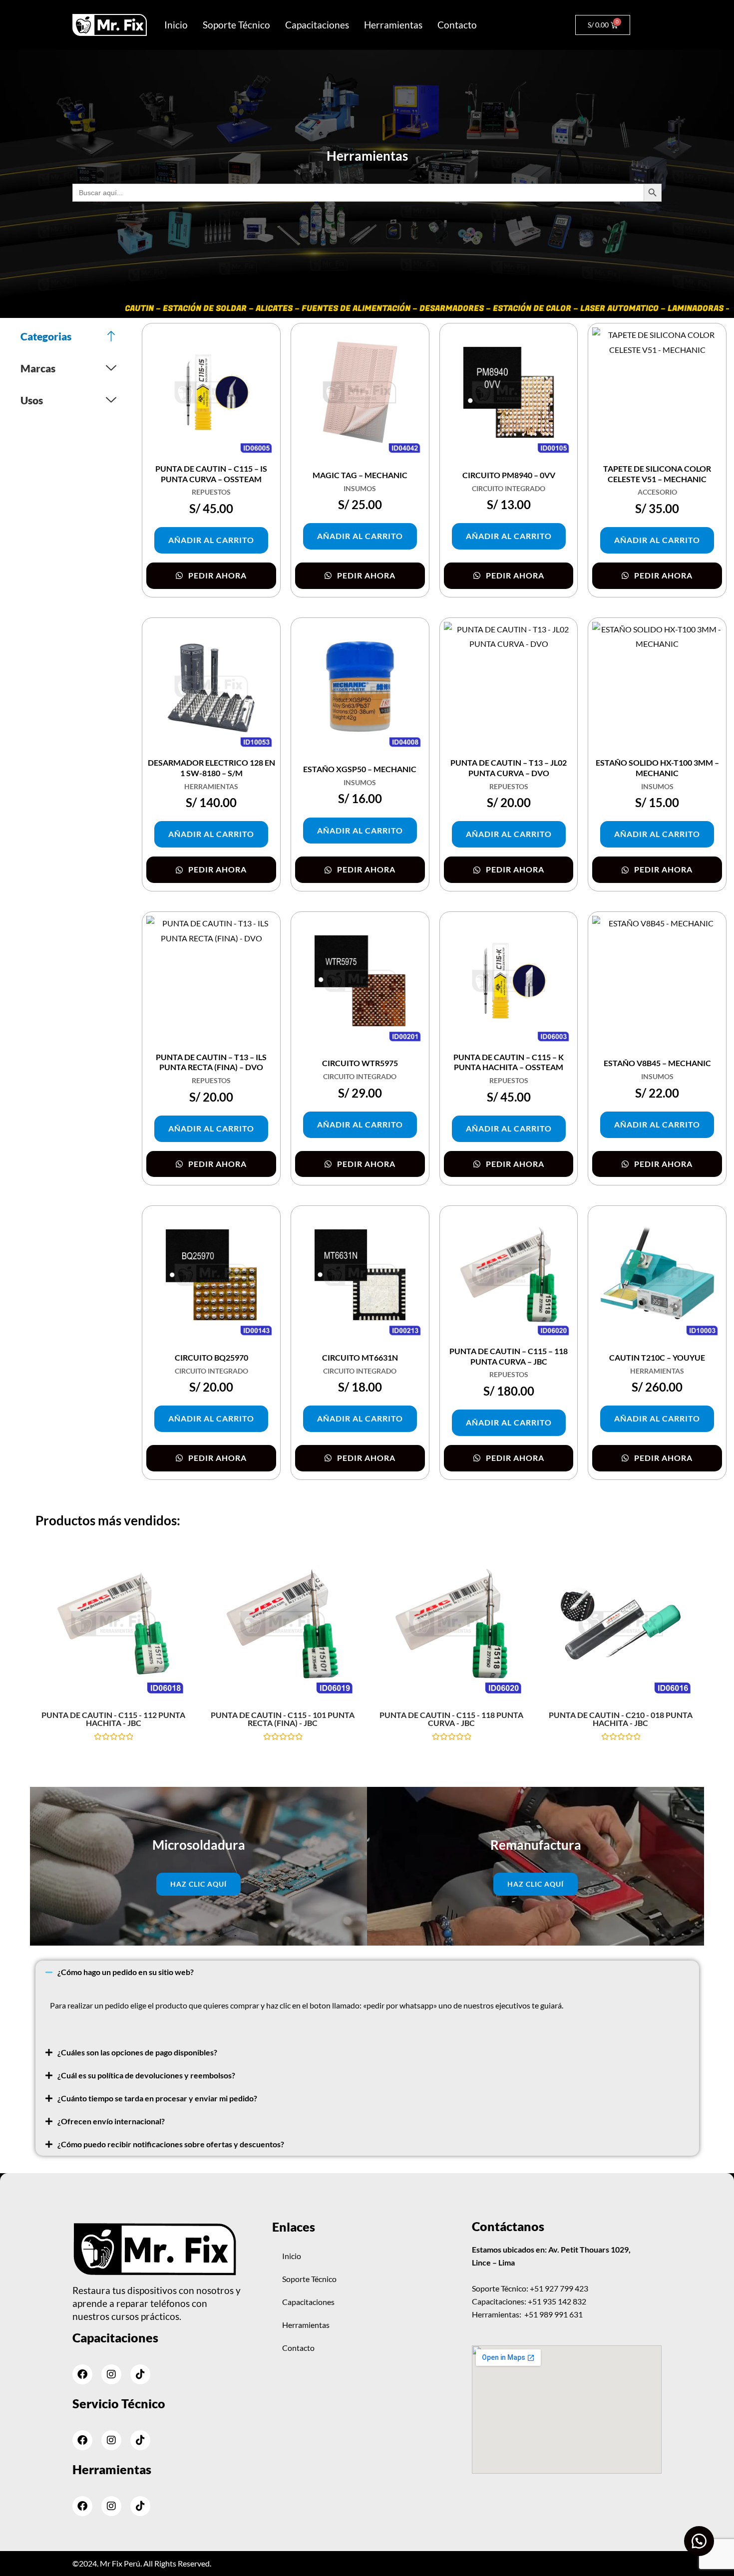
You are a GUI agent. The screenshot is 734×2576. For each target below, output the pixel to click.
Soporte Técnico (236, 25)
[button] (367, 1972)
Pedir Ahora (216, 575)
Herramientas (393, 25)
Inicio (176, 25)
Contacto (457, 25)
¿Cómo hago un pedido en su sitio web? (126, 1972)
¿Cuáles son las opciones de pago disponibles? (137, 2052)
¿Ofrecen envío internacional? (111, 2121)
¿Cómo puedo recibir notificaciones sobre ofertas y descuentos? (171, 2144)
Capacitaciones (317, 25)
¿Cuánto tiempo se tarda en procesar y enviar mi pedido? (157, 2098)
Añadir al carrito (211, 540)
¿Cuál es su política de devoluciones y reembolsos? (146, 2075)
